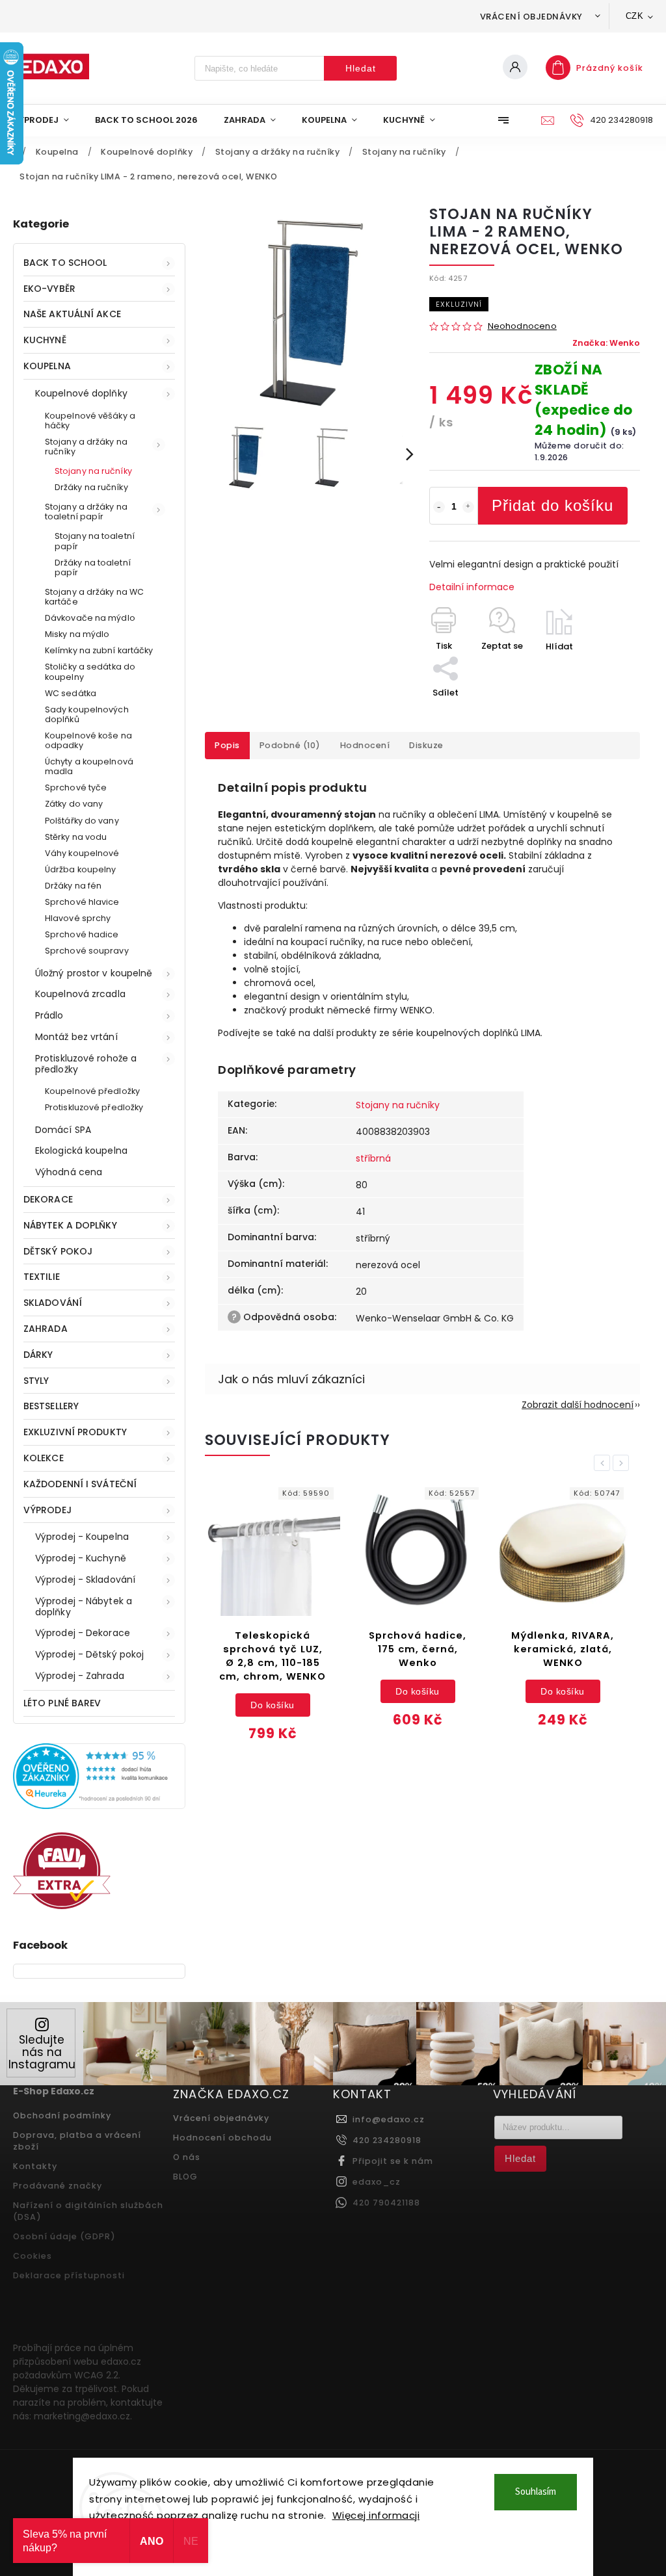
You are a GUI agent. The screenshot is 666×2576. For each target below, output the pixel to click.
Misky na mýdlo (77, 634)
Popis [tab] (227, 745)
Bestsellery (51, 1406)
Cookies (33, 2256)
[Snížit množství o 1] (439, 507)
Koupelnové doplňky (81, 393)
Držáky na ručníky (91, 487)
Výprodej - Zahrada (80, 1676)
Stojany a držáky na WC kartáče (94, 597)
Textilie (42, 1277)
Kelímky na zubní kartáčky (99, 650)
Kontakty (35, 2166)
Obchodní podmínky (62, 2115)
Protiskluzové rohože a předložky (86, 1064)
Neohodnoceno (522, 327)
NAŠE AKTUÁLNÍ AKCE (72, 314)
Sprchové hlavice (82, 902)
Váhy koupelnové (82, 853)
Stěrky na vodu (76, 837)
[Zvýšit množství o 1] (468, 507)
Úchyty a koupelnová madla (89, 766)
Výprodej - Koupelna (82, 1537)
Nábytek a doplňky (70, 1225)
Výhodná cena (69, 1172)
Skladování (53, 1303)
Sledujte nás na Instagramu (42, 2052)
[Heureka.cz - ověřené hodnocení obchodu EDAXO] (99, 1806)
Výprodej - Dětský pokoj (89, 1654)
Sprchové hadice (82, 934)
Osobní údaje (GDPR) (64, 2236)
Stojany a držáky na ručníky (86, 447)
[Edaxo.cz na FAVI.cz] (62, 1906)
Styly (36, 1381)
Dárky (38, 1355)
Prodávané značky (58, 2186)
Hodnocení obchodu (222, 2138)
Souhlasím (536, 2492)
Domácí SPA (63, 1130)
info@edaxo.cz (389, 2119)
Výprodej (47, 1510)
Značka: (606, 343)
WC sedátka (71, 693)
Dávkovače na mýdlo (90, 618)
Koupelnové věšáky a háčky (90, 421)
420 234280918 (387, 2140)
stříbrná (373, 1158)
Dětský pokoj (58, 1251)
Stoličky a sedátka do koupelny (90, 671)
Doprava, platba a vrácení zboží (77, 2141)
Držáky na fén (73, 886)
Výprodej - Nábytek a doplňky (84, 1607)
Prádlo (49, 1015)
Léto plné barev (62, 1703)
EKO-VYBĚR (49, 289)
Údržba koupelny (81, 869)
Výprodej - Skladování (85, 1580)
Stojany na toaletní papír (95, 541)
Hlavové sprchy (78, 918)
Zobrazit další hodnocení (578, 1405)
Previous (604, 1463)
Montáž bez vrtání (76, 1037)
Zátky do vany (74, 804)
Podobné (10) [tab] (290, 745)
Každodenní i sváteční (80, 1484)
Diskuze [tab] (426, 745)
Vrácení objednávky (531, 17)
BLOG (185, 2177)
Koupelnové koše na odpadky (88, 740)
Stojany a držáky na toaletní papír (86, 512)
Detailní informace (472, 587)
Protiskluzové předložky (94, 1107)
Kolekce (44, 1458)
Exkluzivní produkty (75, 1432)
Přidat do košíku (553, 505)
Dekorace (48, 1199)
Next (623, 1463)
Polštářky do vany (82, 821)
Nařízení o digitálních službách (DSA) (88, 2211)
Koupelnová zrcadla (80, 994)
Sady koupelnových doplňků (87, 714)
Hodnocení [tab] (365, 745)
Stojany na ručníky (93, 471)
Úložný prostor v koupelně (94, 973)
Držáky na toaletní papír (93, 567)
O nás (187, 2157)
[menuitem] (47, 120)
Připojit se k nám (393, 2161)
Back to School (65, 263)
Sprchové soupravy (87, 951)
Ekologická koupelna (81, 1151)
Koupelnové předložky (92, 1091)
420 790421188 (386, 2203)
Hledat (361, 68)
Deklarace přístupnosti (69, 2275)
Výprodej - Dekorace (83, 1633)
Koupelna (47, 366)
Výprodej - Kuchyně (81, 1558)
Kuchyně (45, 340)
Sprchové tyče (76, 787)
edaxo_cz (377, 2182)
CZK (635, 16)
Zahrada (46, 1329)
